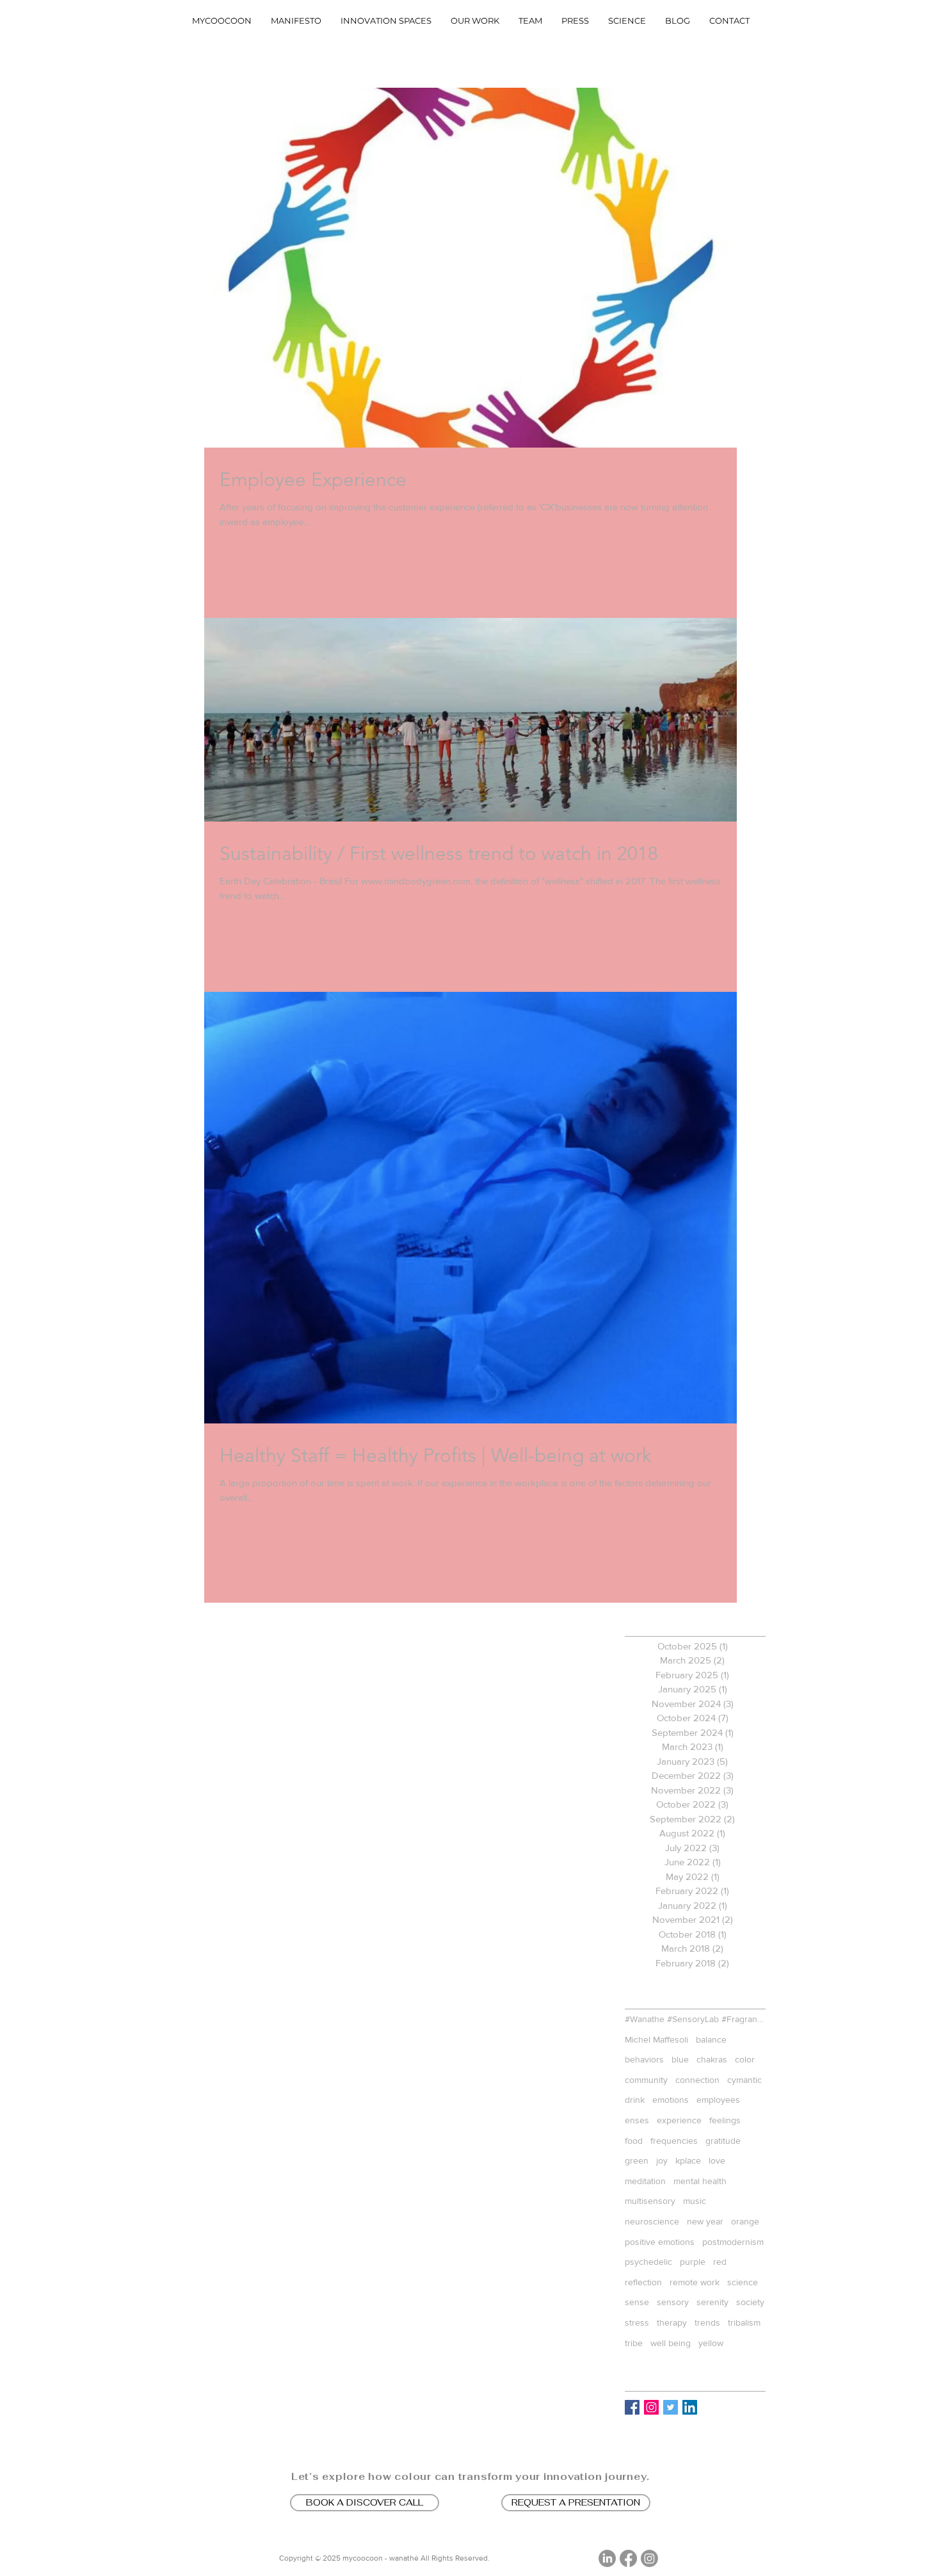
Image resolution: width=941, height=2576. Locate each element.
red (720, 2262)
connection (697, 2080)
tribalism (744, 2322)
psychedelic (648, 2262)
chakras (712, 2059)
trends (707, 2322)
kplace (688, 2160)
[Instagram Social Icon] (651, 2407)
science (743, 2282)
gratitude (723, 2141)
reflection (643, 2282)
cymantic (744, 2080)
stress (637, 2322)
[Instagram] (649, 2558)
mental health (700, 2181)
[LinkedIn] (607, 2558)
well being (671, 2343)
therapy (672, 2322)
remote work (695, 2282)
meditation (645, 2181)
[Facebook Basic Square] (632, 2407)
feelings (725, 2120)
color (745, 2059)
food (634, 2141)
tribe (634, 2343)
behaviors (644, 2059)
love (717, 2160)
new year (705, 2221)
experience (679, 2120)
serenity (712, 2302)
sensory (673, 2302)
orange (745, 2221)
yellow (711, 2343)
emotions (671, 2100)
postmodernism (733, 2242)
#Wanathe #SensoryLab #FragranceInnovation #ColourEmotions (695, 2019)
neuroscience (652, 2221)
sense (637, 2302)
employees (718, 2100)
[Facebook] (628, 2558)
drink (635, 2100)
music (695, 2201)
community (646, 2080)
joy (662, 2160)
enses (637, 2120)
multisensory (650, 2201)
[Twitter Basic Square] (671, 2407)
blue (680, 2059)
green (637, 2160)
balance (711, 2039)
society (750, 2302)
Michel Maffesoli (656, 2039)
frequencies (674, 2141)
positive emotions (660, 2242)
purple (693, 2262)
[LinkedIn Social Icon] (690, 2407)
